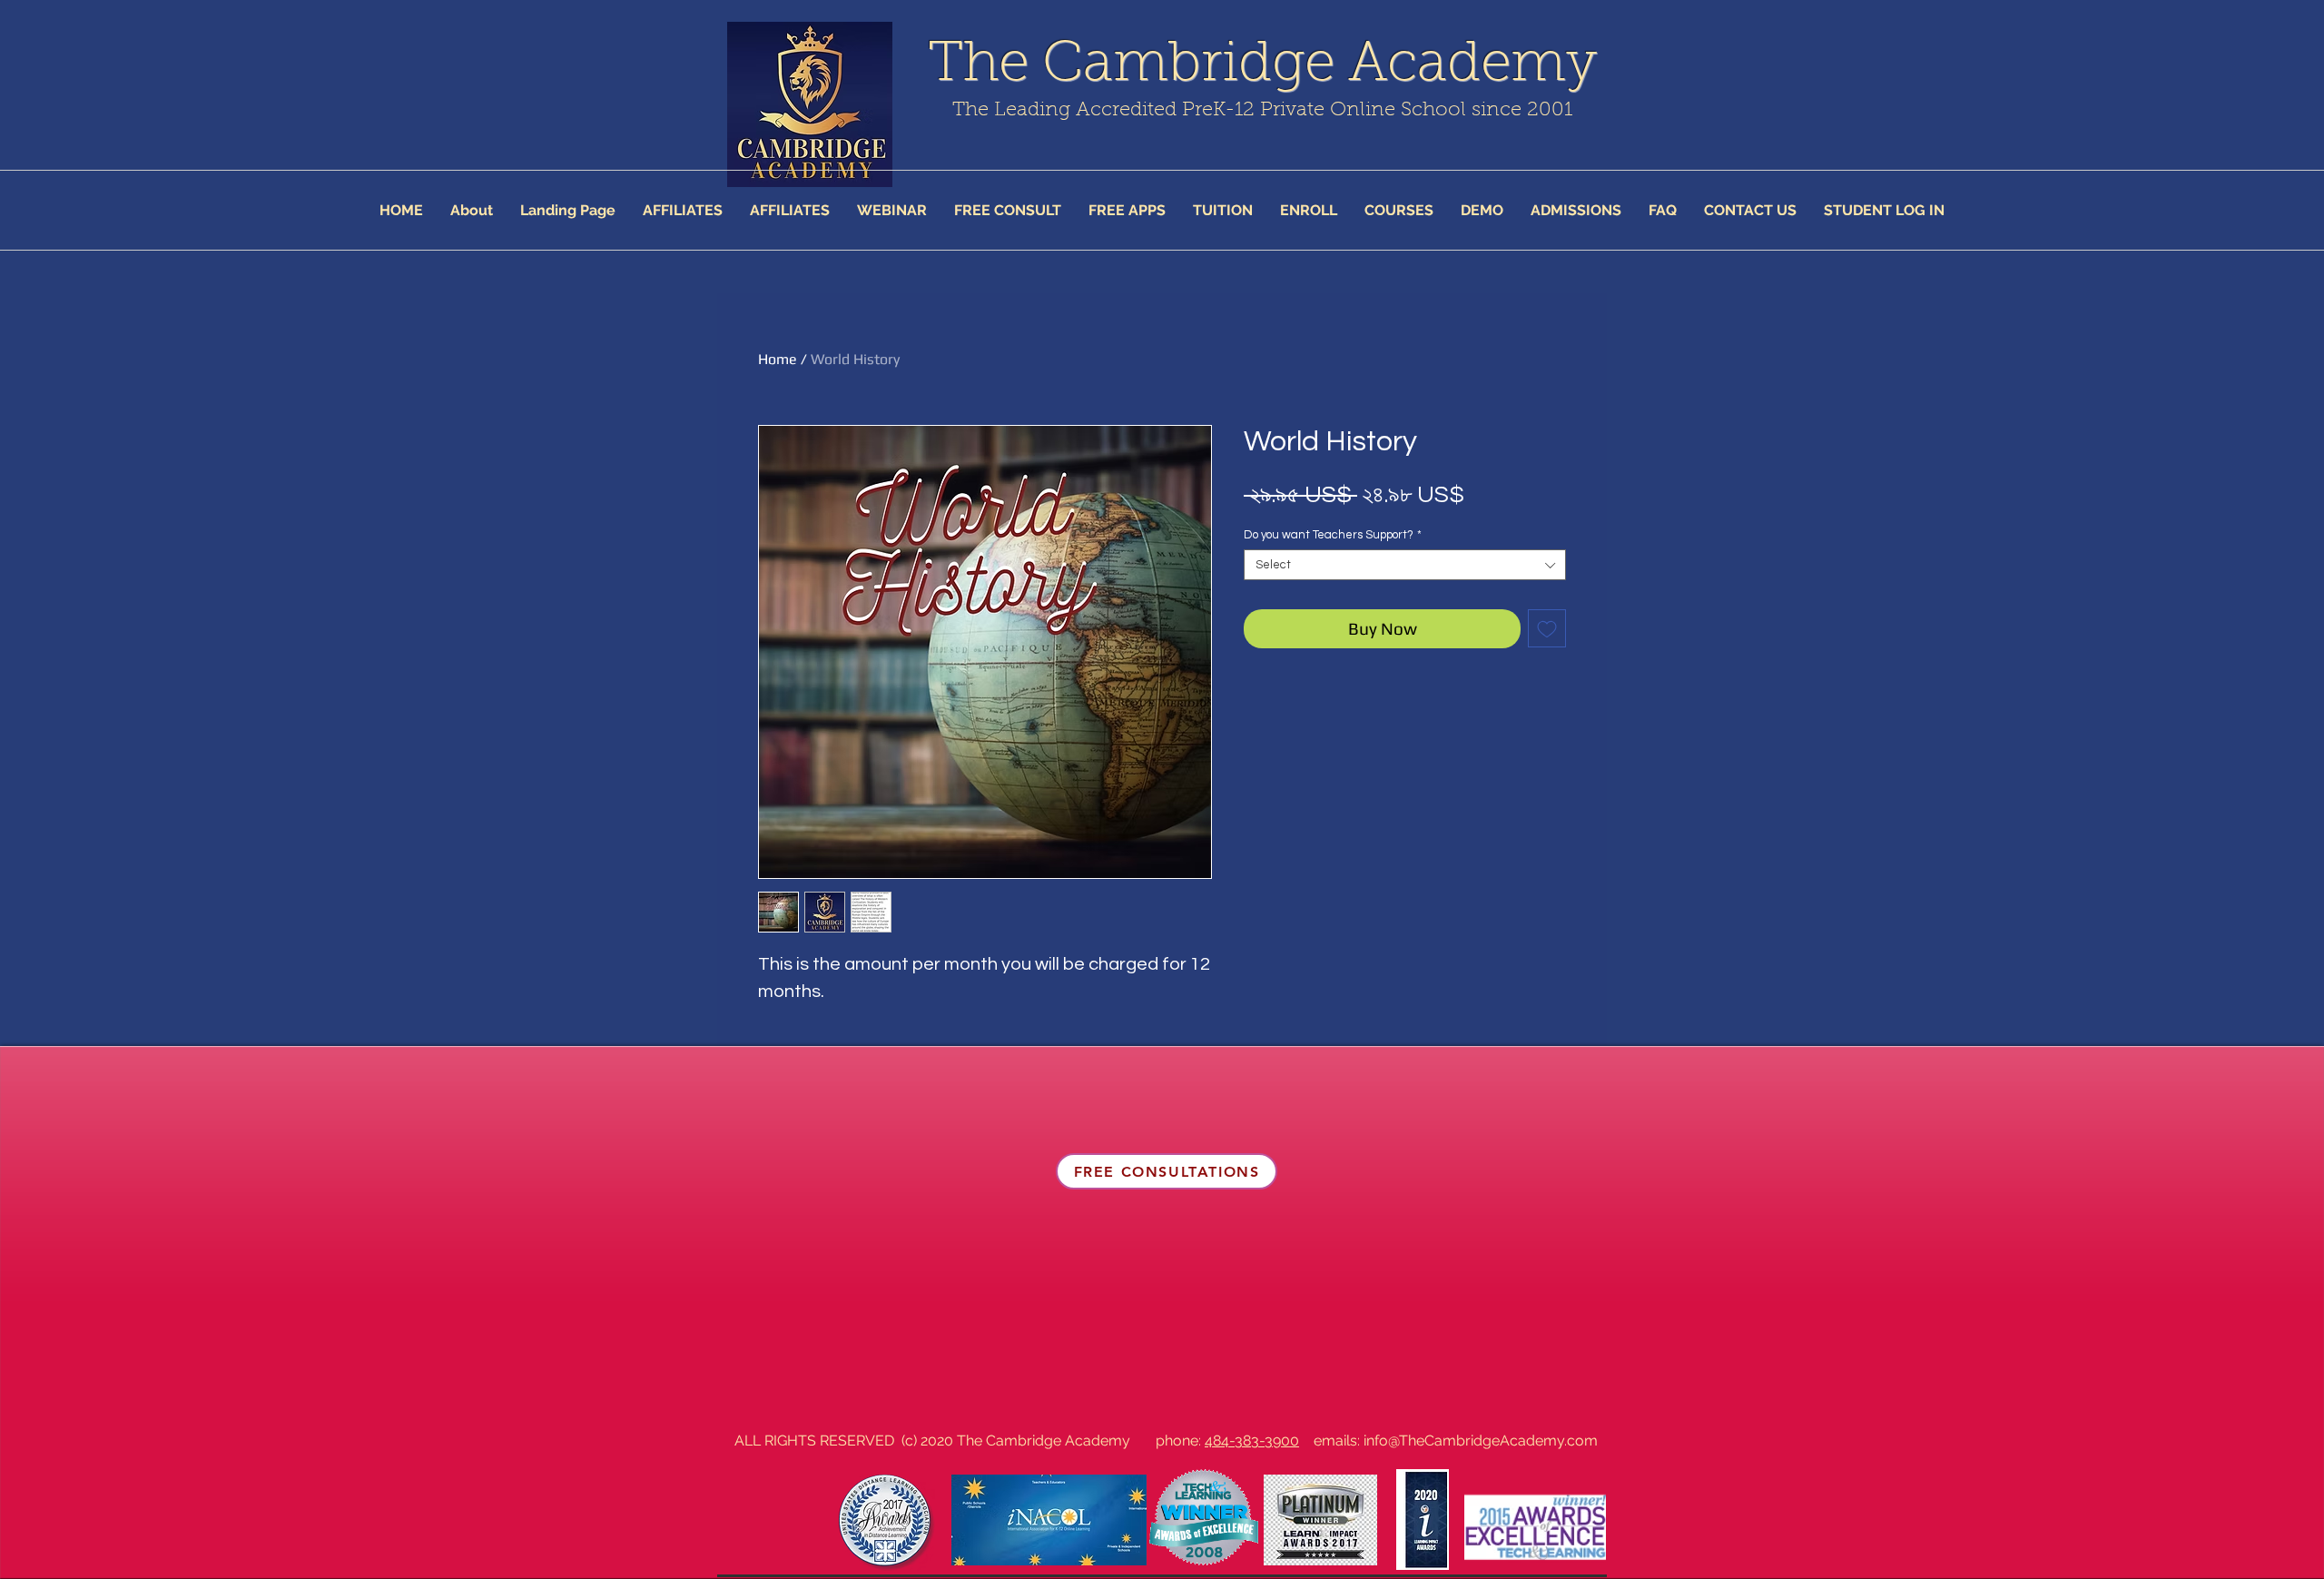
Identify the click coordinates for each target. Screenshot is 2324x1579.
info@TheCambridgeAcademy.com (1481, 1441)
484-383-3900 (1252, 1441)
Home (778, 359)
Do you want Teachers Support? (1333, 535)
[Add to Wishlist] (1547, 628)
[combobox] (1405, 565)
